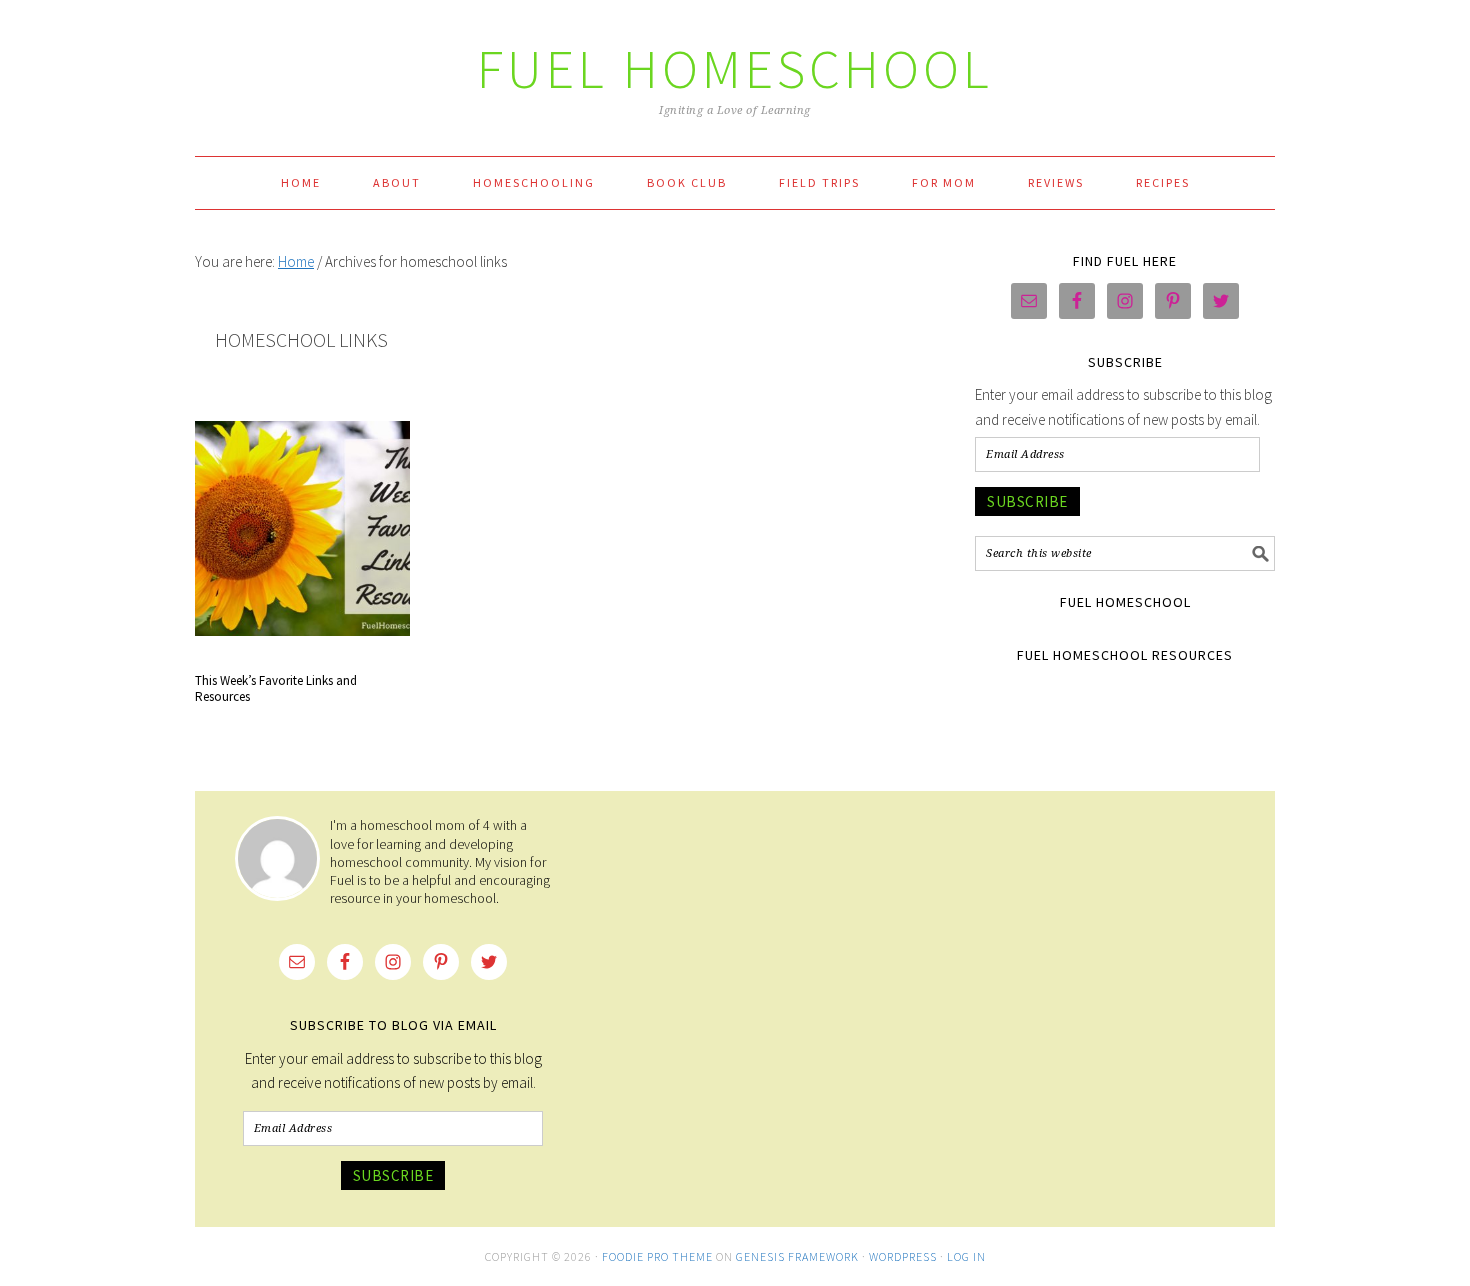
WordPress (903, 1256)
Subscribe (1027, 501)
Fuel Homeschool (735, 68)
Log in (966, 1256)
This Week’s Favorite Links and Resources (276, 688)
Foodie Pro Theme (657, 1256)
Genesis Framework (797, 1256)
